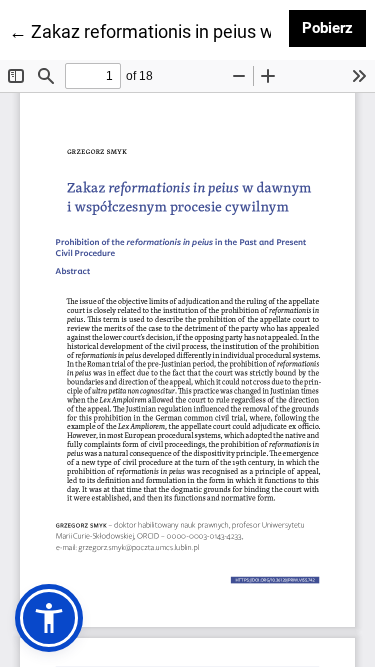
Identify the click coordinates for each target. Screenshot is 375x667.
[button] (49, 618)
